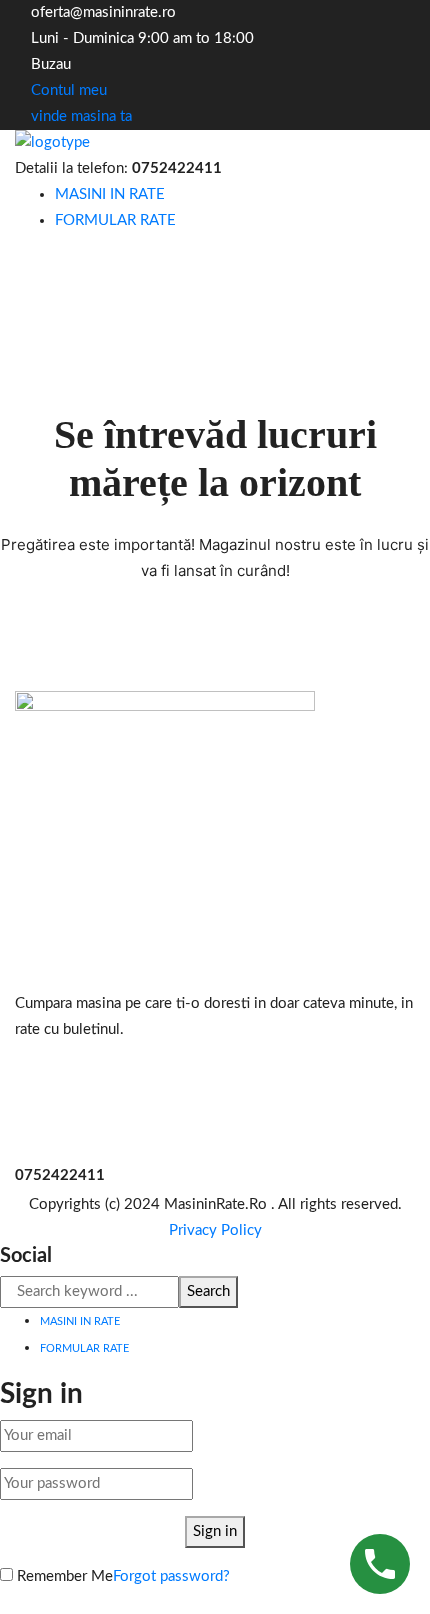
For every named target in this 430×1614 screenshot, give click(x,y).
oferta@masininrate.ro (103, 12)
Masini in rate (110, 194)
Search (208, 1291)
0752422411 (177, 168)
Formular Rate (115, 220)
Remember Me (63, 1576)
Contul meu (67, 90)
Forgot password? (171, 1576)
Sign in (215, 1531)
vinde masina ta (81, 116)
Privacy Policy (215, 1230)
